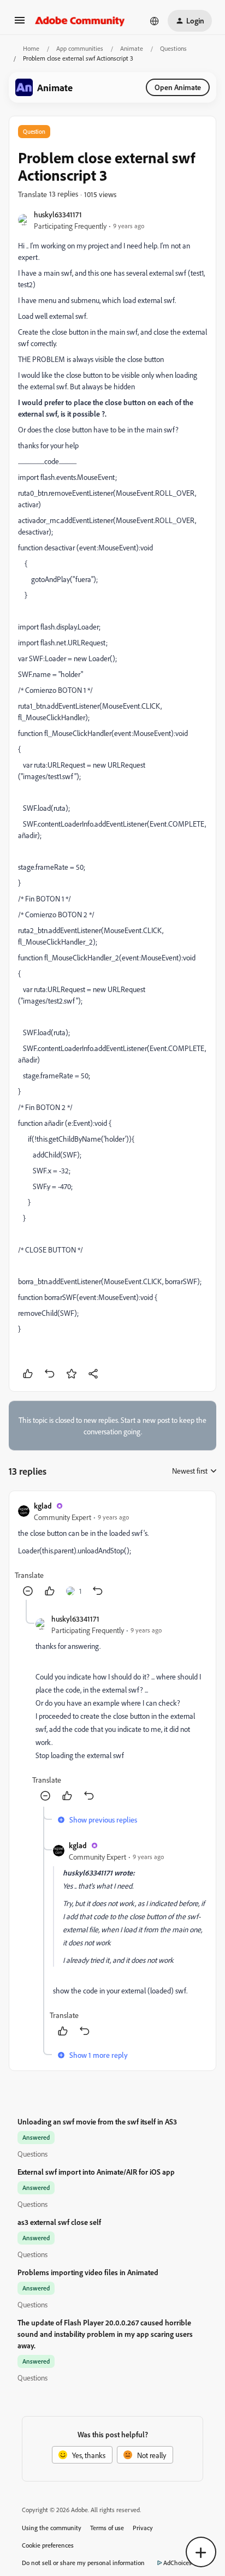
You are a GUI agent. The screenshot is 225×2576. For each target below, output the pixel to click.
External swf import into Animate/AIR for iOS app (96, 2172)
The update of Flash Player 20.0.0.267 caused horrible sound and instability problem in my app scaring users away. (105, 2334)
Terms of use (107, 2528)
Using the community (52, 2528)
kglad (43, 1506)
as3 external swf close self (59, 2222)
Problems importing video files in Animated (88, 2272)
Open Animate (178, 87)
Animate (132, 48)
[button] (20, 24)
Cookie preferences (48, 2545)
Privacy (143, 2528)
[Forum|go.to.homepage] (80, 21)
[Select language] (155, 21)
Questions (173, 48)
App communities (80, 48)
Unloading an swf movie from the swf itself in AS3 (97, 2121)
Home (31, 48)
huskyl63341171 (58, 214)
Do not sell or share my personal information (83, 2563)
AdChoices (177, 2563)
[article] (112, 1550)
